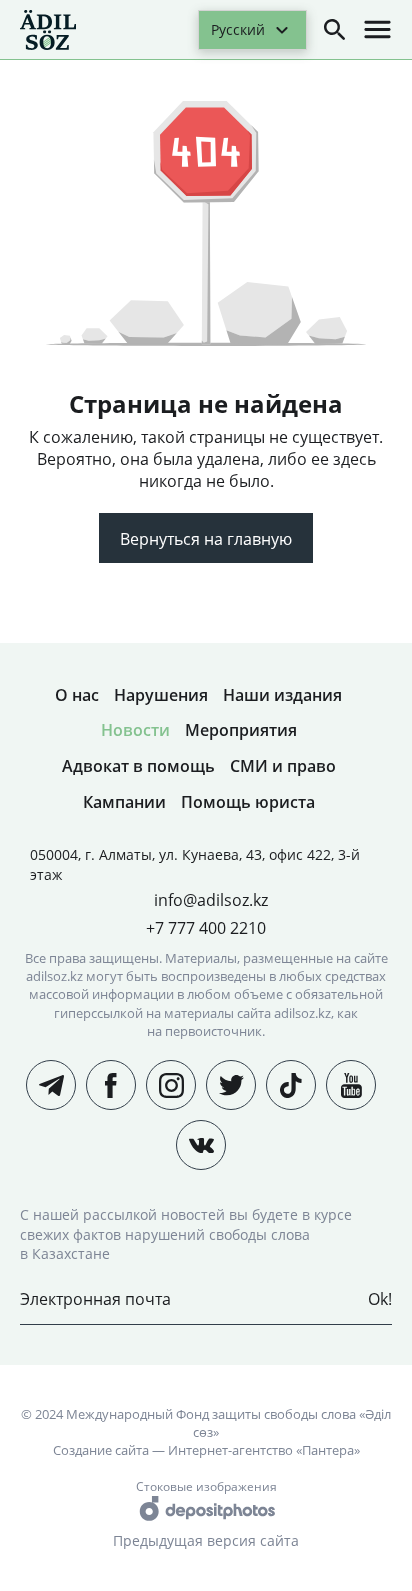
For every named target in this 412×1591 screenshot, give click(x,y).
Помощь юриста (248, 802)
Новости (135, 730)
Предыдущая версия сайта (206, 1540)
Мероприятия (241, 730)
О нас (77, 695)
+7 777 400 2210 (206, 928)
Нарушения (161, 695)
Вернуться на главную (206, 539)
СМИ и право (283, 766)
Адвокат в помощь (138, 766)
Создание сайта (101, 1450)
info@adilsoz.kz (211, 900)
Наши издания (282, 695)
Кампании (124, 802)
